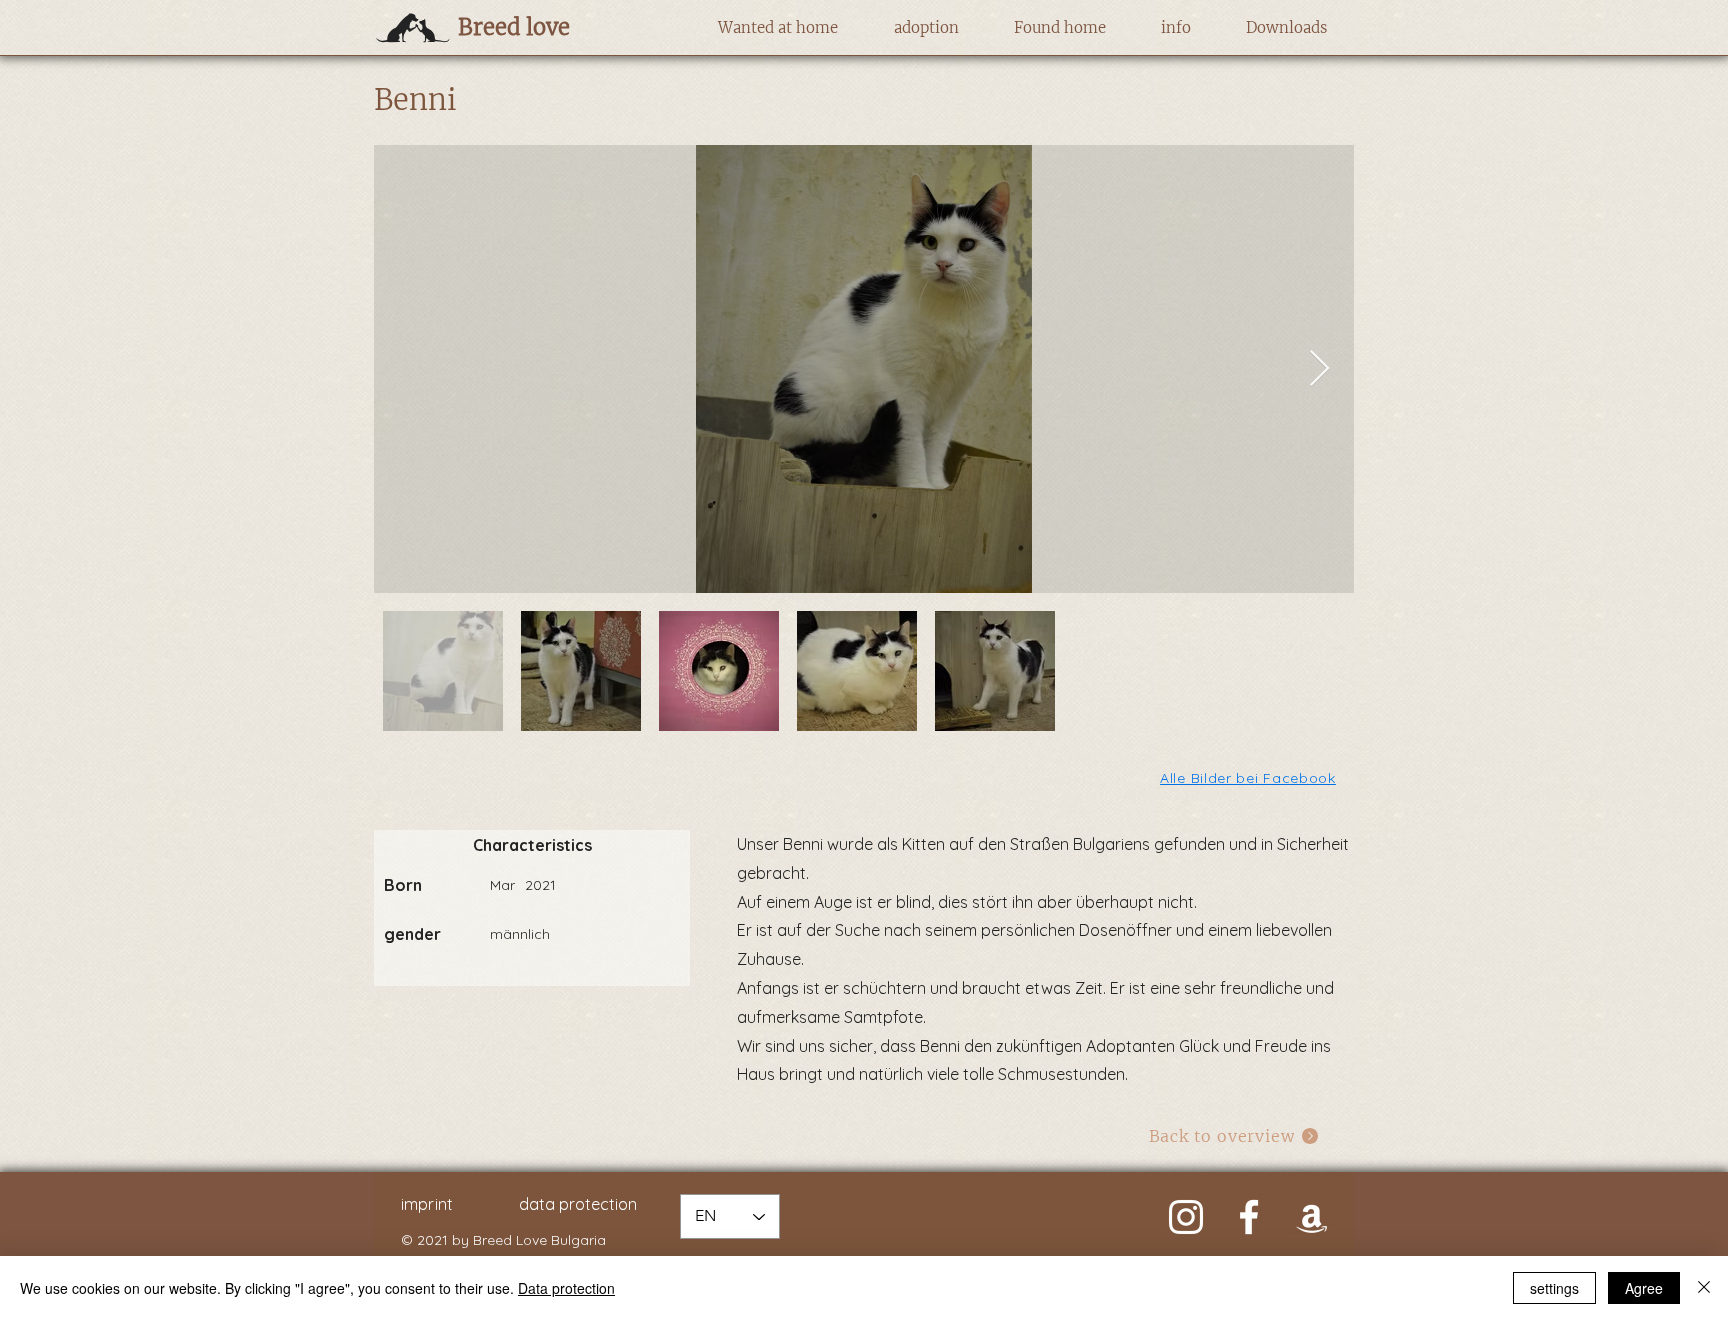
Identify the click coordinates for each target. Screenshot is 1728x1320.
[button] (777, 28)
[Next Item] (1319, 369)
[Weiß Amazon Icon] (1312, 1217)
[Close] (1704, 1288)
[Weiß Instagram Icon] (1186, 1217)
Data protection (566, 1288)
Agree (1644, 1288)
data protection (578, 1204)
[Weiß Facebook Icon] (1249, 1217)
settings (1554, 1288)
